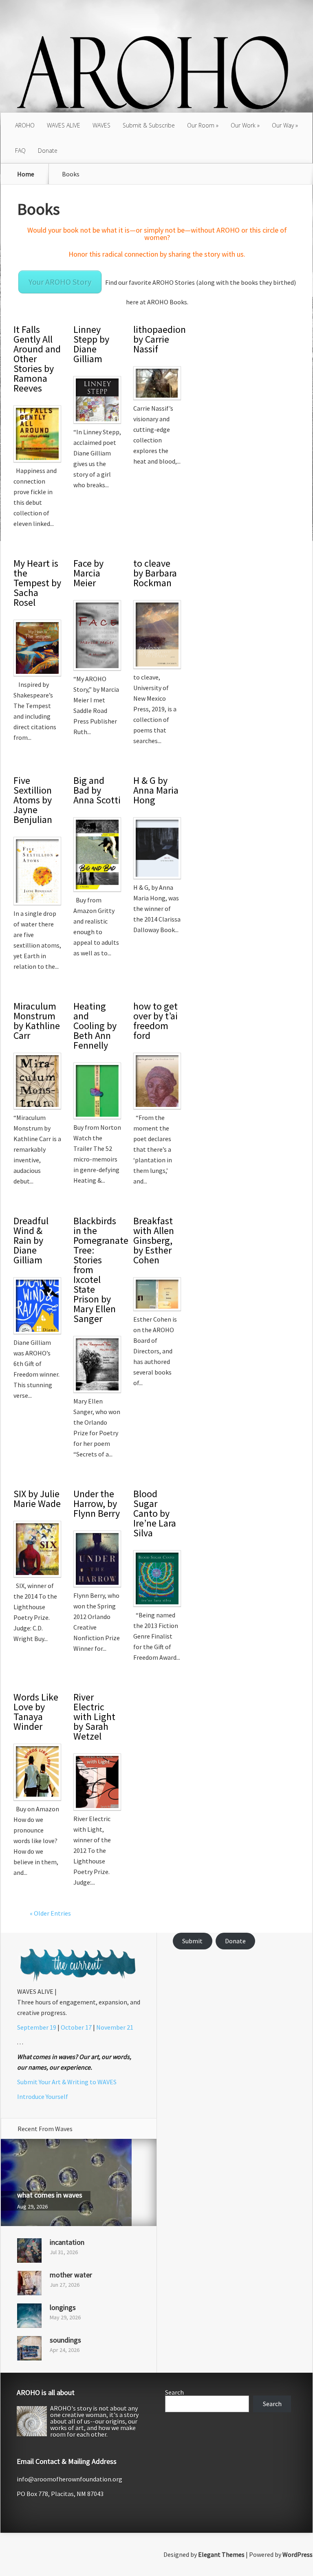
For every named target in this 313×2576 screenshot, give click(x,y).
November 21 (115, 2027)
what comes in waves (50, 2195)
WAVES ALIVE (64, 125)
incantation (67, 2242)
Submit (192, 1941)
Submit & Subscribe (149, 125)
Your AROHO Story (60, 282)
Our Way (283, 125)
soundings (65, 2340)
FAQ (20, 151)
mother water (71, 2275)
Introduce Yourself (43, 2096)
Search (174, 2392)
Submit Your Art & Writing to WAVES (67, 2082)
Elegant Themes (221, 2554)
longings (63, 2307)
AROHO (25, 125)
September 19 (37, 2027)
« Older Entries (50, 1913)
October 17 (76, 2027)
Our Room (201, 125)
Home (26, 174)
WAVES (101, 125)
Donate (48, 151)
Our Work (243, 125)
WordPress (298, 2554)
